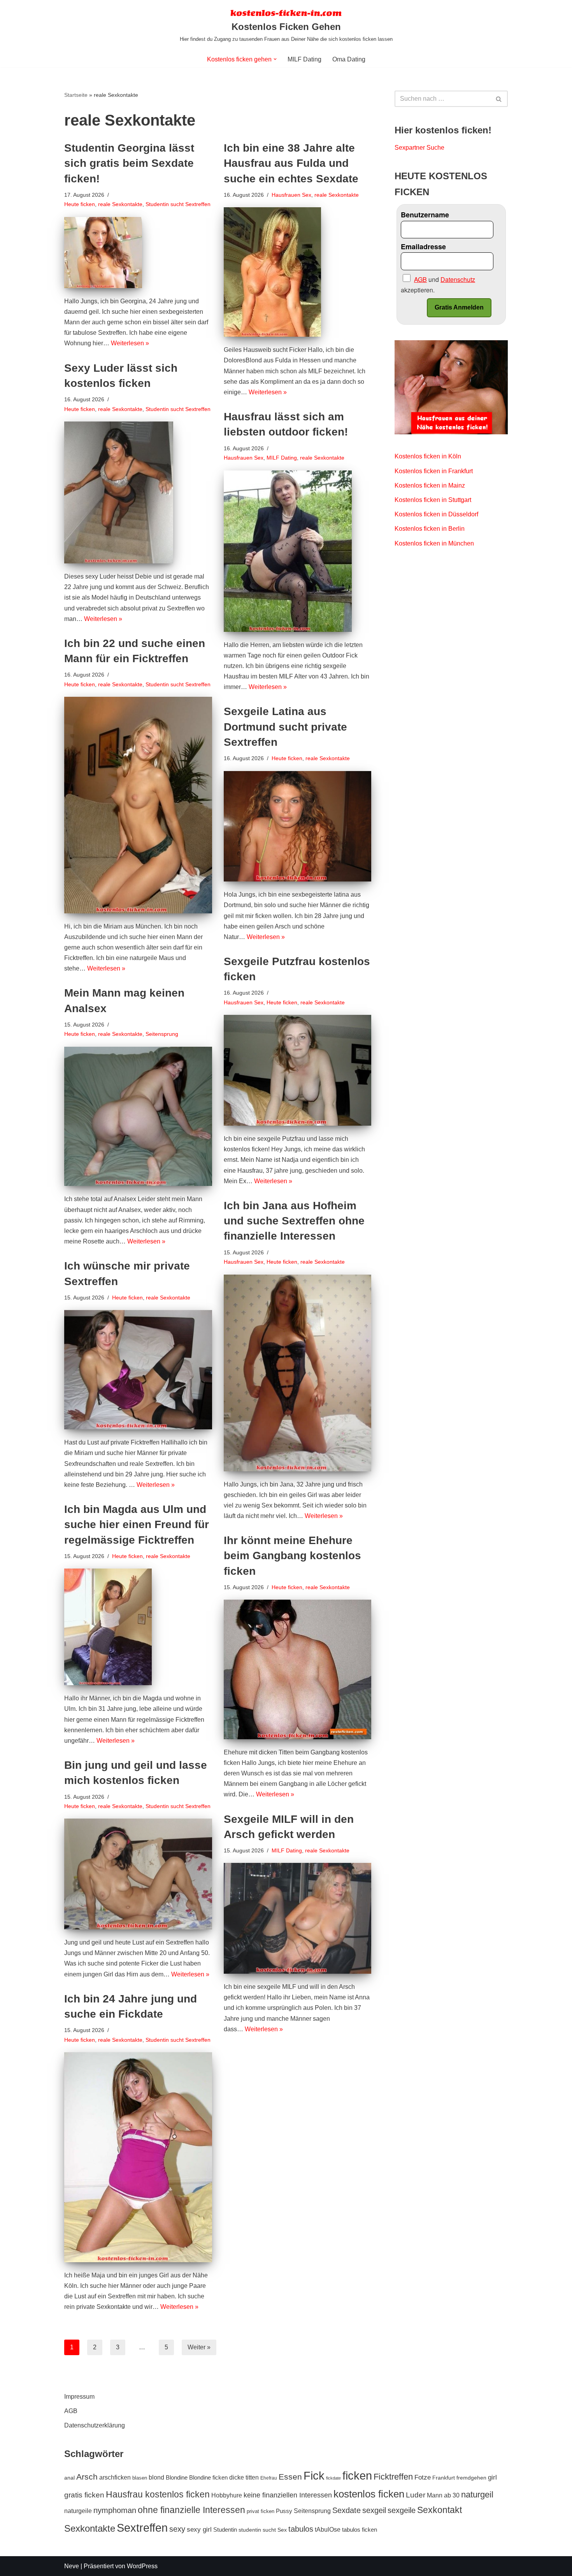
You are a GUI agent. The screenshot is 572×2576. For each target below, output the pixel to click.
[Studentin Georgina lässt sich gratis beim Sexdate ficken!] (138, 253)
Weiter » (199, 2347)
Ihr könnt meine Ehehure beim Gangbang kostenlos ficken (292, 1556)
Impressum (79, 2397)
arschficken (115, 2477)
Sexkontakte (90, 2528)
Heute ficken (80, 204)
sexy (177, 2529)
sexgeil (374, 2510)
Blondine (177, 2478)
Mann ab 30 (443, 2495)
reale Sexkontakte (120, 204)
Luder (416, 2495)
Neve (72, 2566)
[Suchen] (499, 99)
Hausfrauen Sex (291, 195)
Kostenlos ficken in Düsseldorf (436, 514)
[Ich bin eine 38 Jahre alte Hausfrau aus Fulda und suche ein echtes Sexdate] (298, 272)
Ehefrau (269, 2478)
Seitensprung (162, 1034)
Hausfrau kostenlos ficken (158, 2495)
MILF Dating (304, 59)
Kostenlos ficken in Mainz (430, 485)
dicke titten (244, 2477)
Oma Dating (349, 59)
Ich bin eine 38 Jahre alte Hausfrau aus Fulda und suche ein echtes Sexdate (291, 163)
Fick (314, 2475)
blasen (140, 2478)
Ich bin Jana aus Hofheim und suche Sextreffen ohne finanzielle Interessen (294, 1221)
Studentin (225, 2530)
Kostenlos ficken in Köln (428, 456)
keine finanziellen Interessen (288, 2495)
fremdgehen (471, 2478)
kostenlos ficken (369, 2494)
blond (156, 2477)
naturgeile (78, 2511)
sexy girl (199, 2529)
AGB (71, 2411)
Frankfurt (444, 2478)
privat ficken (261, 2511)
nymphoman (115, 2510)
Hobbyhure (227, 2495)
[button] (275, 59)
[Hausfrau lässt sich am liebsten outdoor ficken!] (298, 551)
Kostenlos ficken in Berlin (430, 529)
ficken (357, 2475)
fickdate (333, 2478)
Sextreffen (142, 2528)
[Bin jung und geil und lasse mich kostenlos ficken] (138, 1874)
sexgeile (402, 2510)
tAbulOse (328, 2529)
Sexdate (347, 2510)
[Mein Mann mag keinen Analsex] (138, 1117)
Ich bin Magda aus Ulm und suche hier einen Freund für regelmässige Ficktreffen (137, 1524)
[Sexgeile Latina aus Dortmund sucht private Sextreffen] (298, 826)
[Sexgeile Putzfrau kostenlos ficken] (298, 1070)
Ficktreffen (393, 2477)
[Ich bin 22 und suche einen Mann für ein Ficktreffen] (138, 805)
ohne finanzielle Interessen (191, 2510)
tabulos (301, 2529)
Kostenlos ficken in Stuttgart (433, 500)
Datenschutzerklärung (95, 2425)
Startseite (76, 95)
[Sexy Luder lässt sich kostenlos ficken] (138, 492)
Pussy (284, 2511)
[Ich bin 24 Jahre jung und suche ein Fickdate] (138, 2157)
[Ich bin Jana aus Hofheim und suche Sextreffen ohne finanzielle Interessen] (298, 1373)
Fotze (423, 2477)
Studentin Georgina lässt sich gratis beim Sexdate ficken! (129, 163)
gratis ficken (84, 2495)
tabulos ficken (360, 2530)
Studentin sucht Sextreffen (178, 204)
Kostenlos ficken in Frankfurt (434, 471)
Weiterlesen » (130, 343)
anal (69, 2478)
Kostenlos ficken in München (434, 543)
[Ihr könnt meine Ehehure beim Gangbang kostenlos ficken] (298, 1669)
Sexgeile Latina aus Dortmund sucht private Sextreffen (285, 727)
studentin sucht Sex (263, 2530)
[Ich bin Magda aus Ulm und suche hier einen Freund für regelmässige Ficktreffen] (138, 1627)
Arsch (87, 2477)
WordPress (142, 2566)
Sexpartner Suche (419, 148)
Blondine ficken (208, 2478)
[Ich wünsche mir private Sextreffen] (138, 1370)
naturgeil (477, 2495)
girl (492, 2477)
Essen (290, 2477)
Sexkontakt (440, 2510)
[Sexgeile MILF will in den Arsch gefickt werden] (298, 1918)
